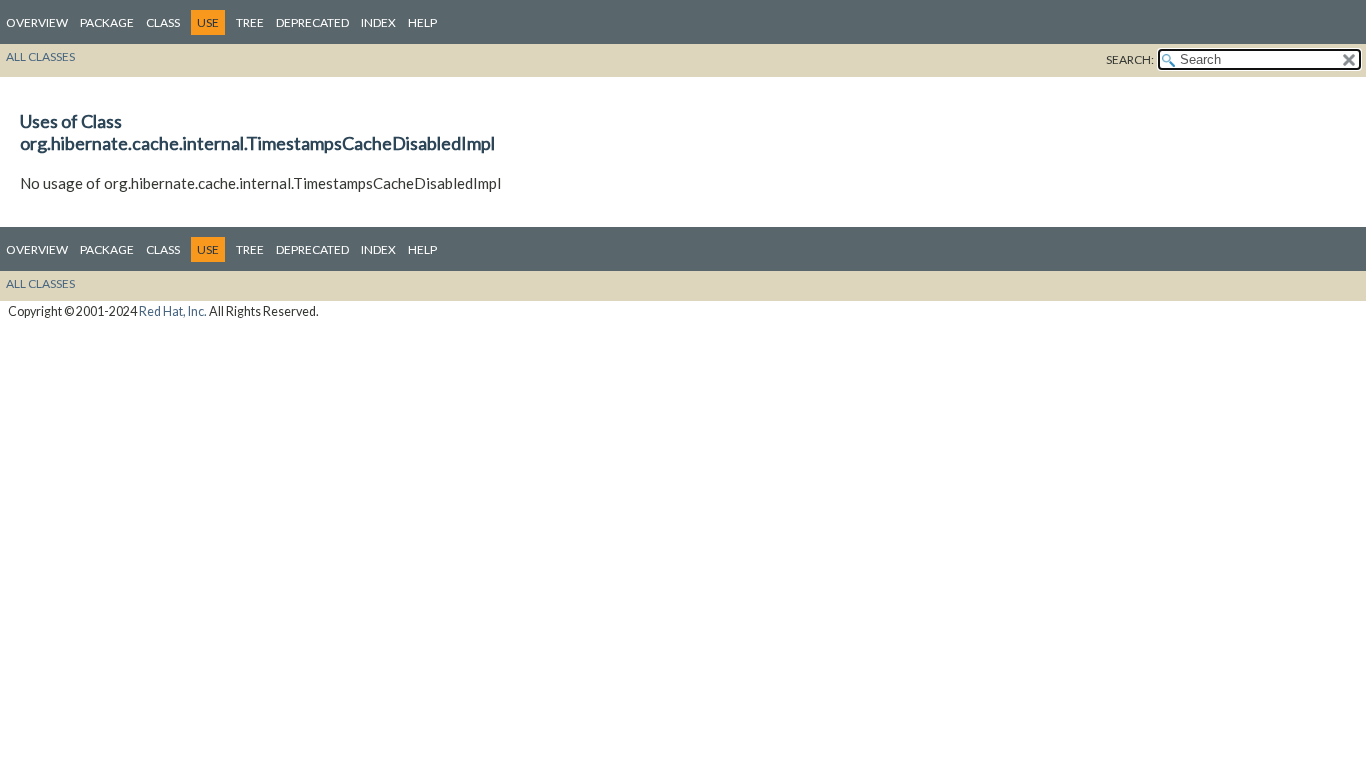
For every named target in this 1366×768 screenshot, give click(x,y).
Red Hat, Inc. (173, 311)
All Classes (40, 56)
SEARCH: (1130, 59)
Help (422, 22)
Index (378, 22)
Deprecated (312, 22)
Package (107, 22)
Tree (250, 22)
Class (163, 22)
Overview (37, 22)
